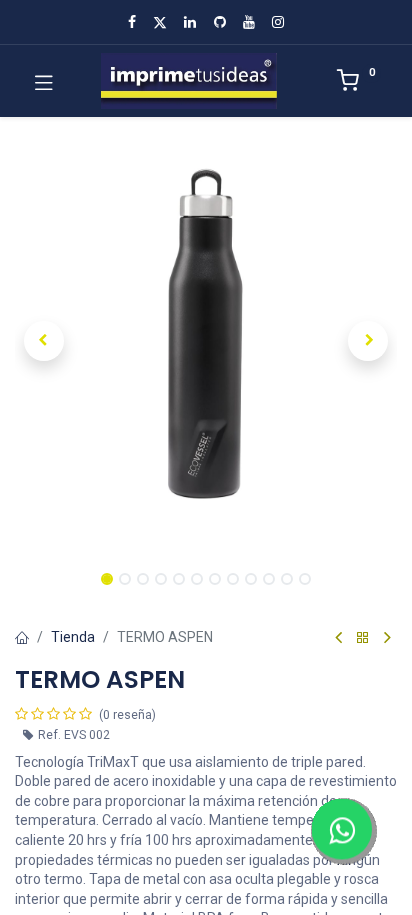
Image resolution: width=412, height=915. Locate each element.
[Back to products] (363, 638)
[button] (43, 341)
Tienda (73, 637)
